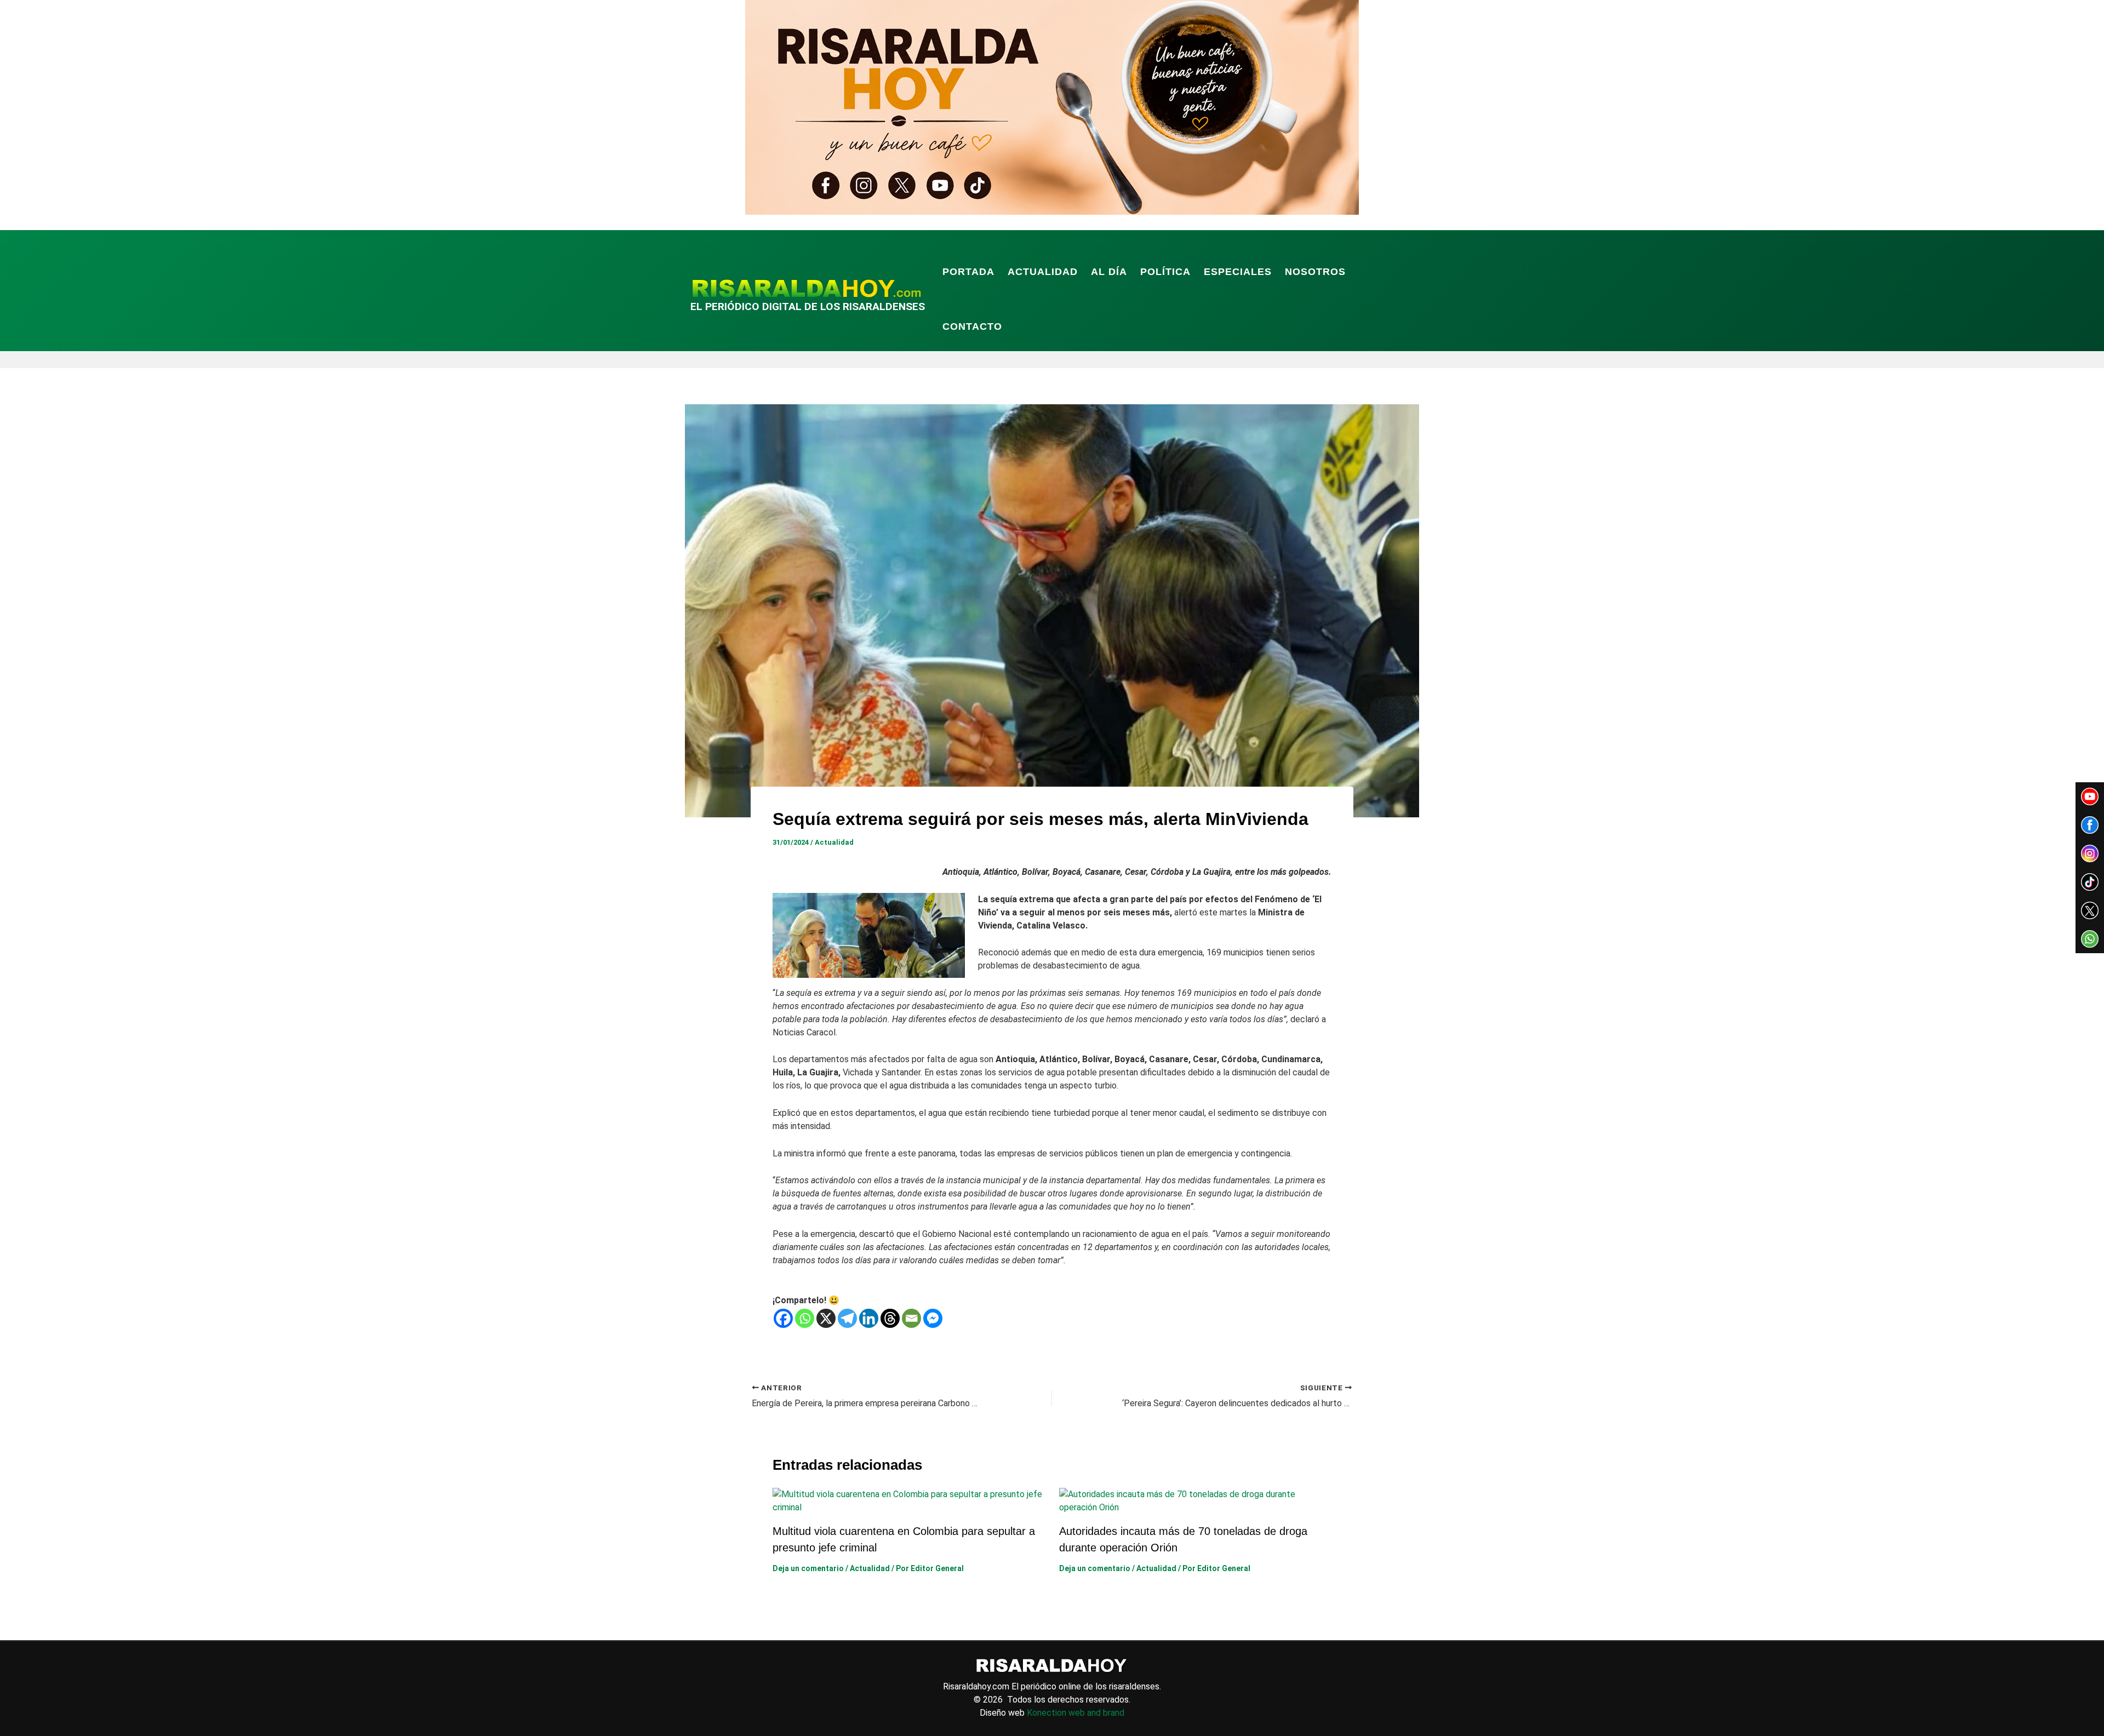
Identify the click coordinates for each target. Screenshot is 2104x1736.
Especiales (1238, 272)
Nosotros (1315, 272)
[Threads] (890, 1318)
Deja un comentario (808, 1568)
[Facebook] (783, 1318)
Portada (968, 272)
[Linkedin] (869, 1318)
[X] (826, 1318)
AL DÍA (1109, 272)
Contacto (972, 326)
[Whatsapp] (805, 1318)
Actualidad (1043, 272)
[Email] (911, 1318)
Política (1165, 272)
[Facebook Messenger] (933, 1318)
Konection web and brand (1076, 1713)
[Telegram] (847, 1318)
